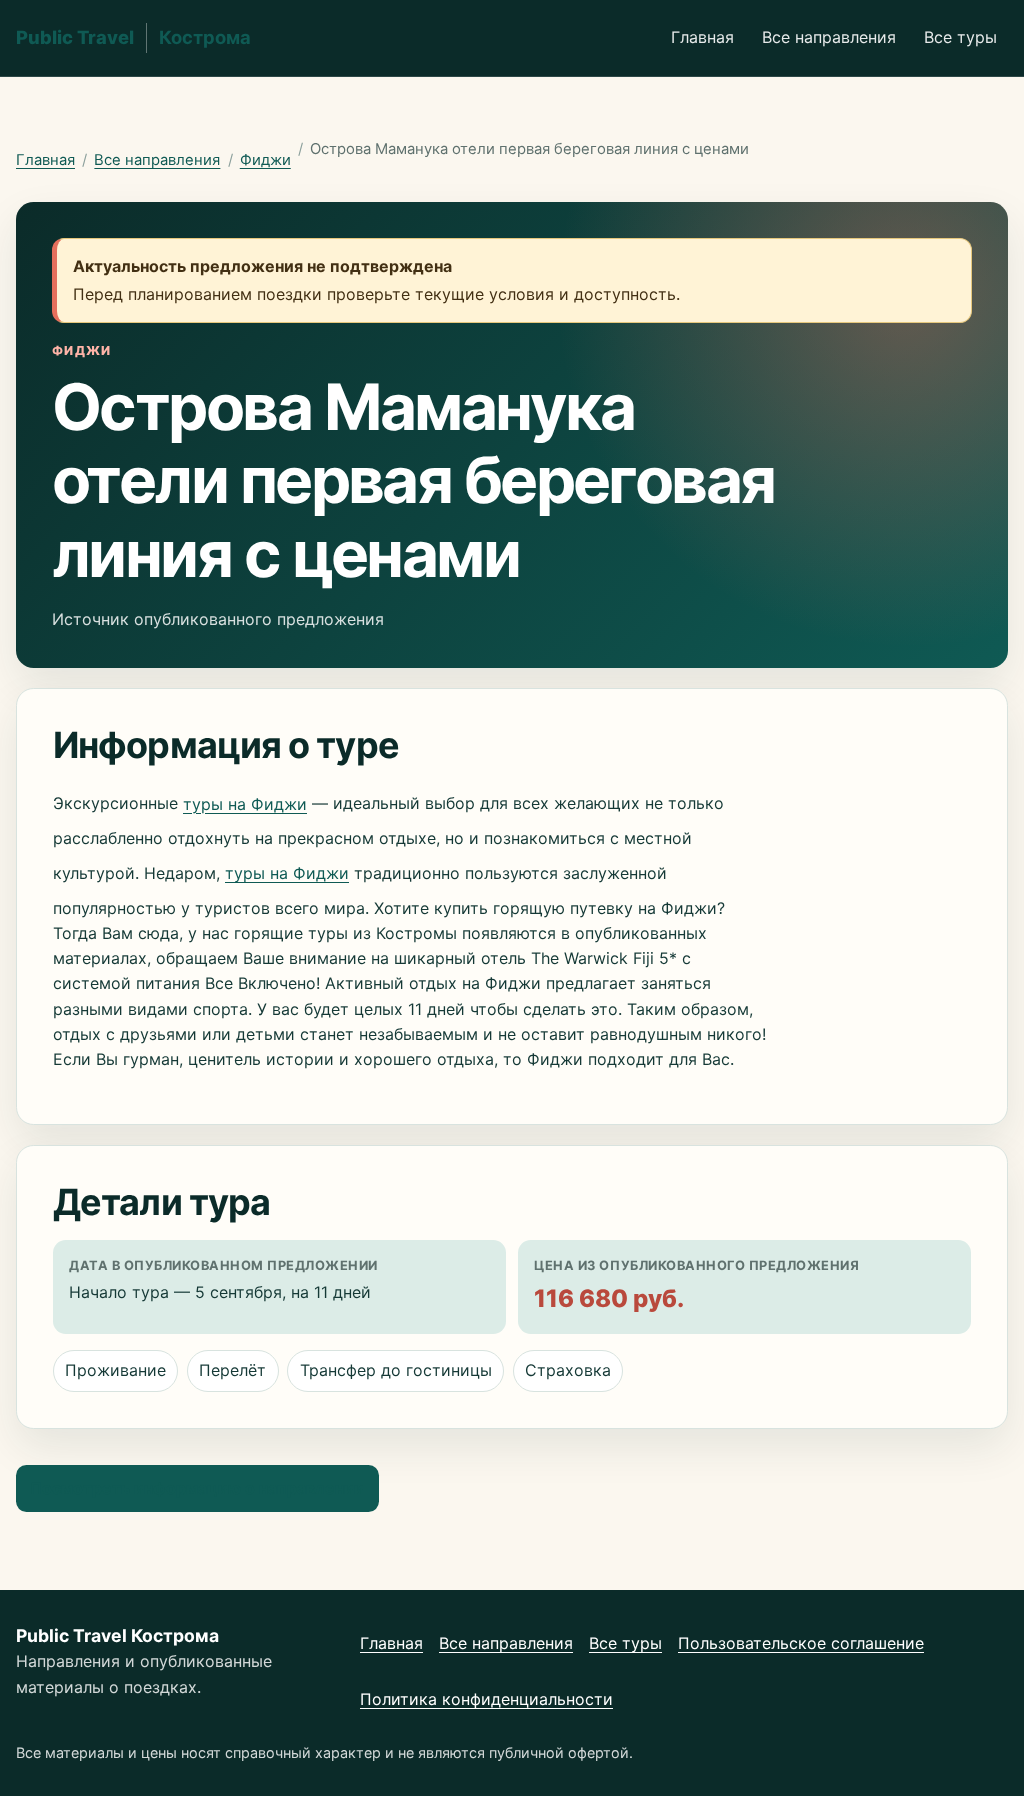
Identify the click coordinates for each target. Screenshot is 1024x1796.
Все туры (960, 37)
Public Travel (133, 37)
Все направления (829, 37)
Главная (702, 37)
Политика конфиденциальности (486, 1699)
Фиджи (265, 160)
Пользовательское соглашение (801, 1643)
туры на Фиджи (245, 804)
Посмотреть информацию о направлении (197, 1488)
